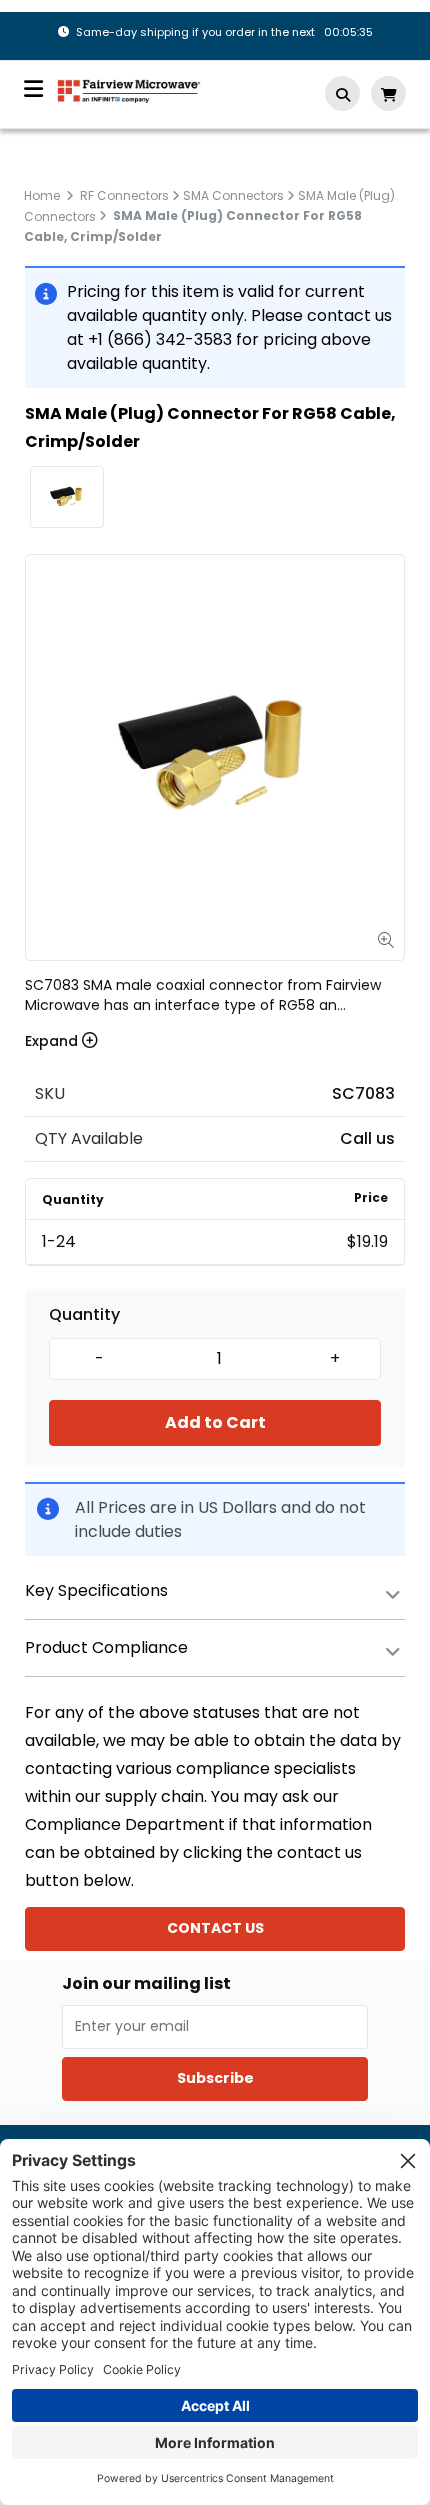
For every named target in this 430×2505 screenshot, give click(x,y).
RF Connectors (124, 195)
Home (42, 195)
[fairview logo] (129, 89)
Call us (367, 1138)
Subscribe (215, 2078)
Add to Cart (215, 1422)
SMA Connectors (233, 195)
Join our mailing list (146, 1984)
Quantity (84, 1315)
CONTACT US (215, 1928)
